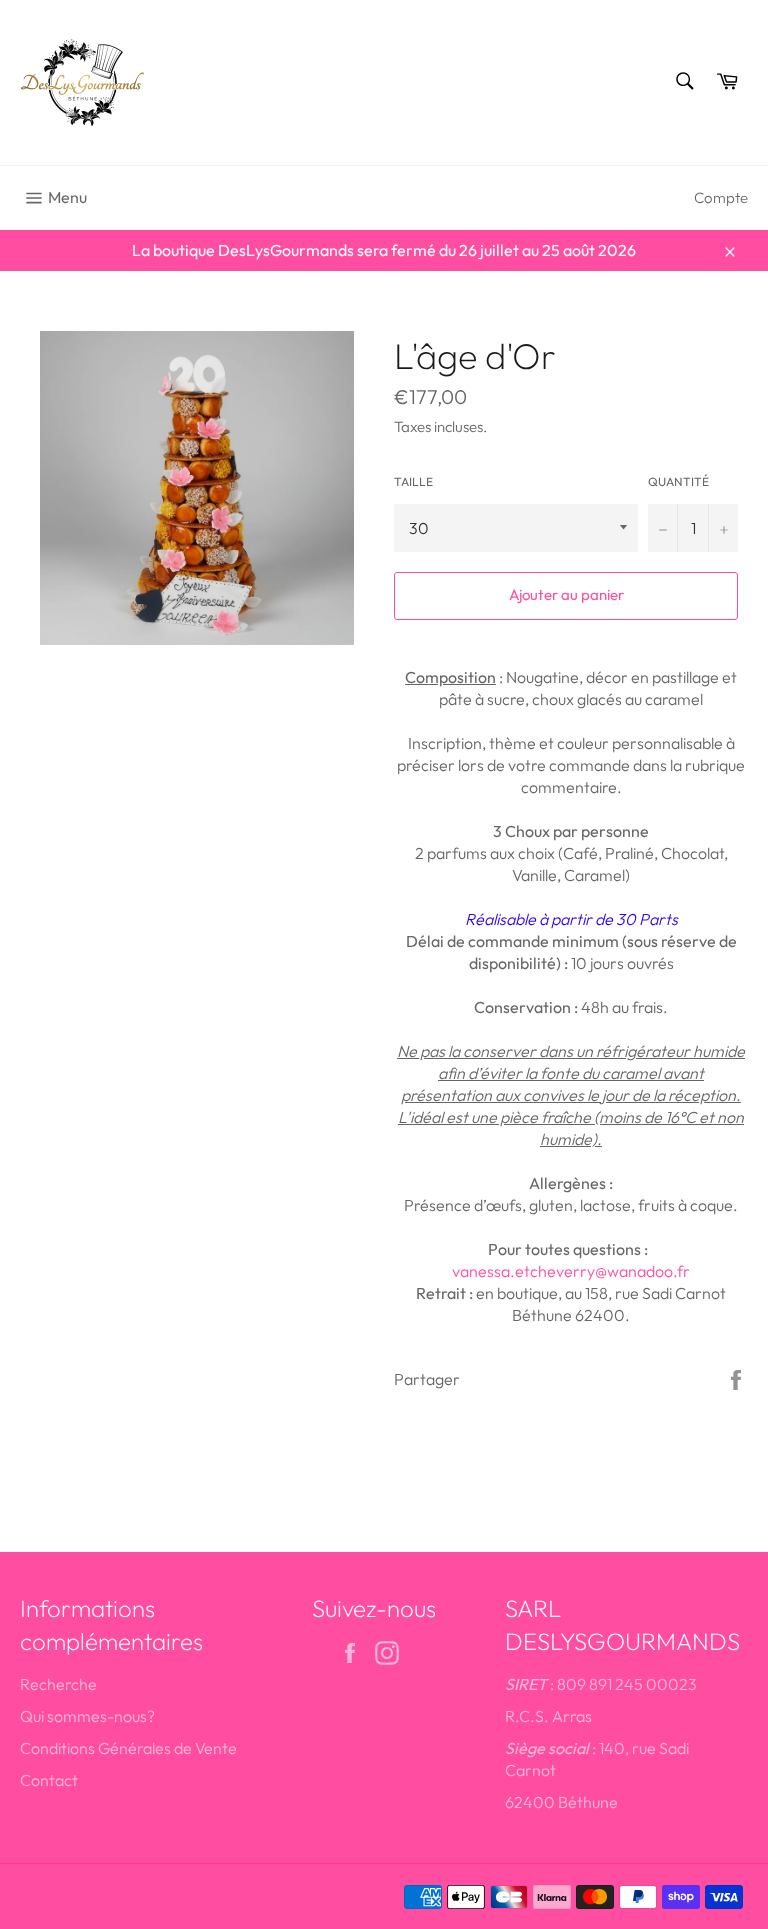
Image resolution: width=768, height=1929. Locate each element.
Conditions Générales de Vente (128, 1748)
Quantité (678, 481)
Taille (413, 481)
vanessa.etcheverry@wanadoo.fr (571, 1271)
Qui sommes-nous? (87, 1716)
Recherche (58, 1684)
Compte (721, 197)
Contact (49, 1780)
